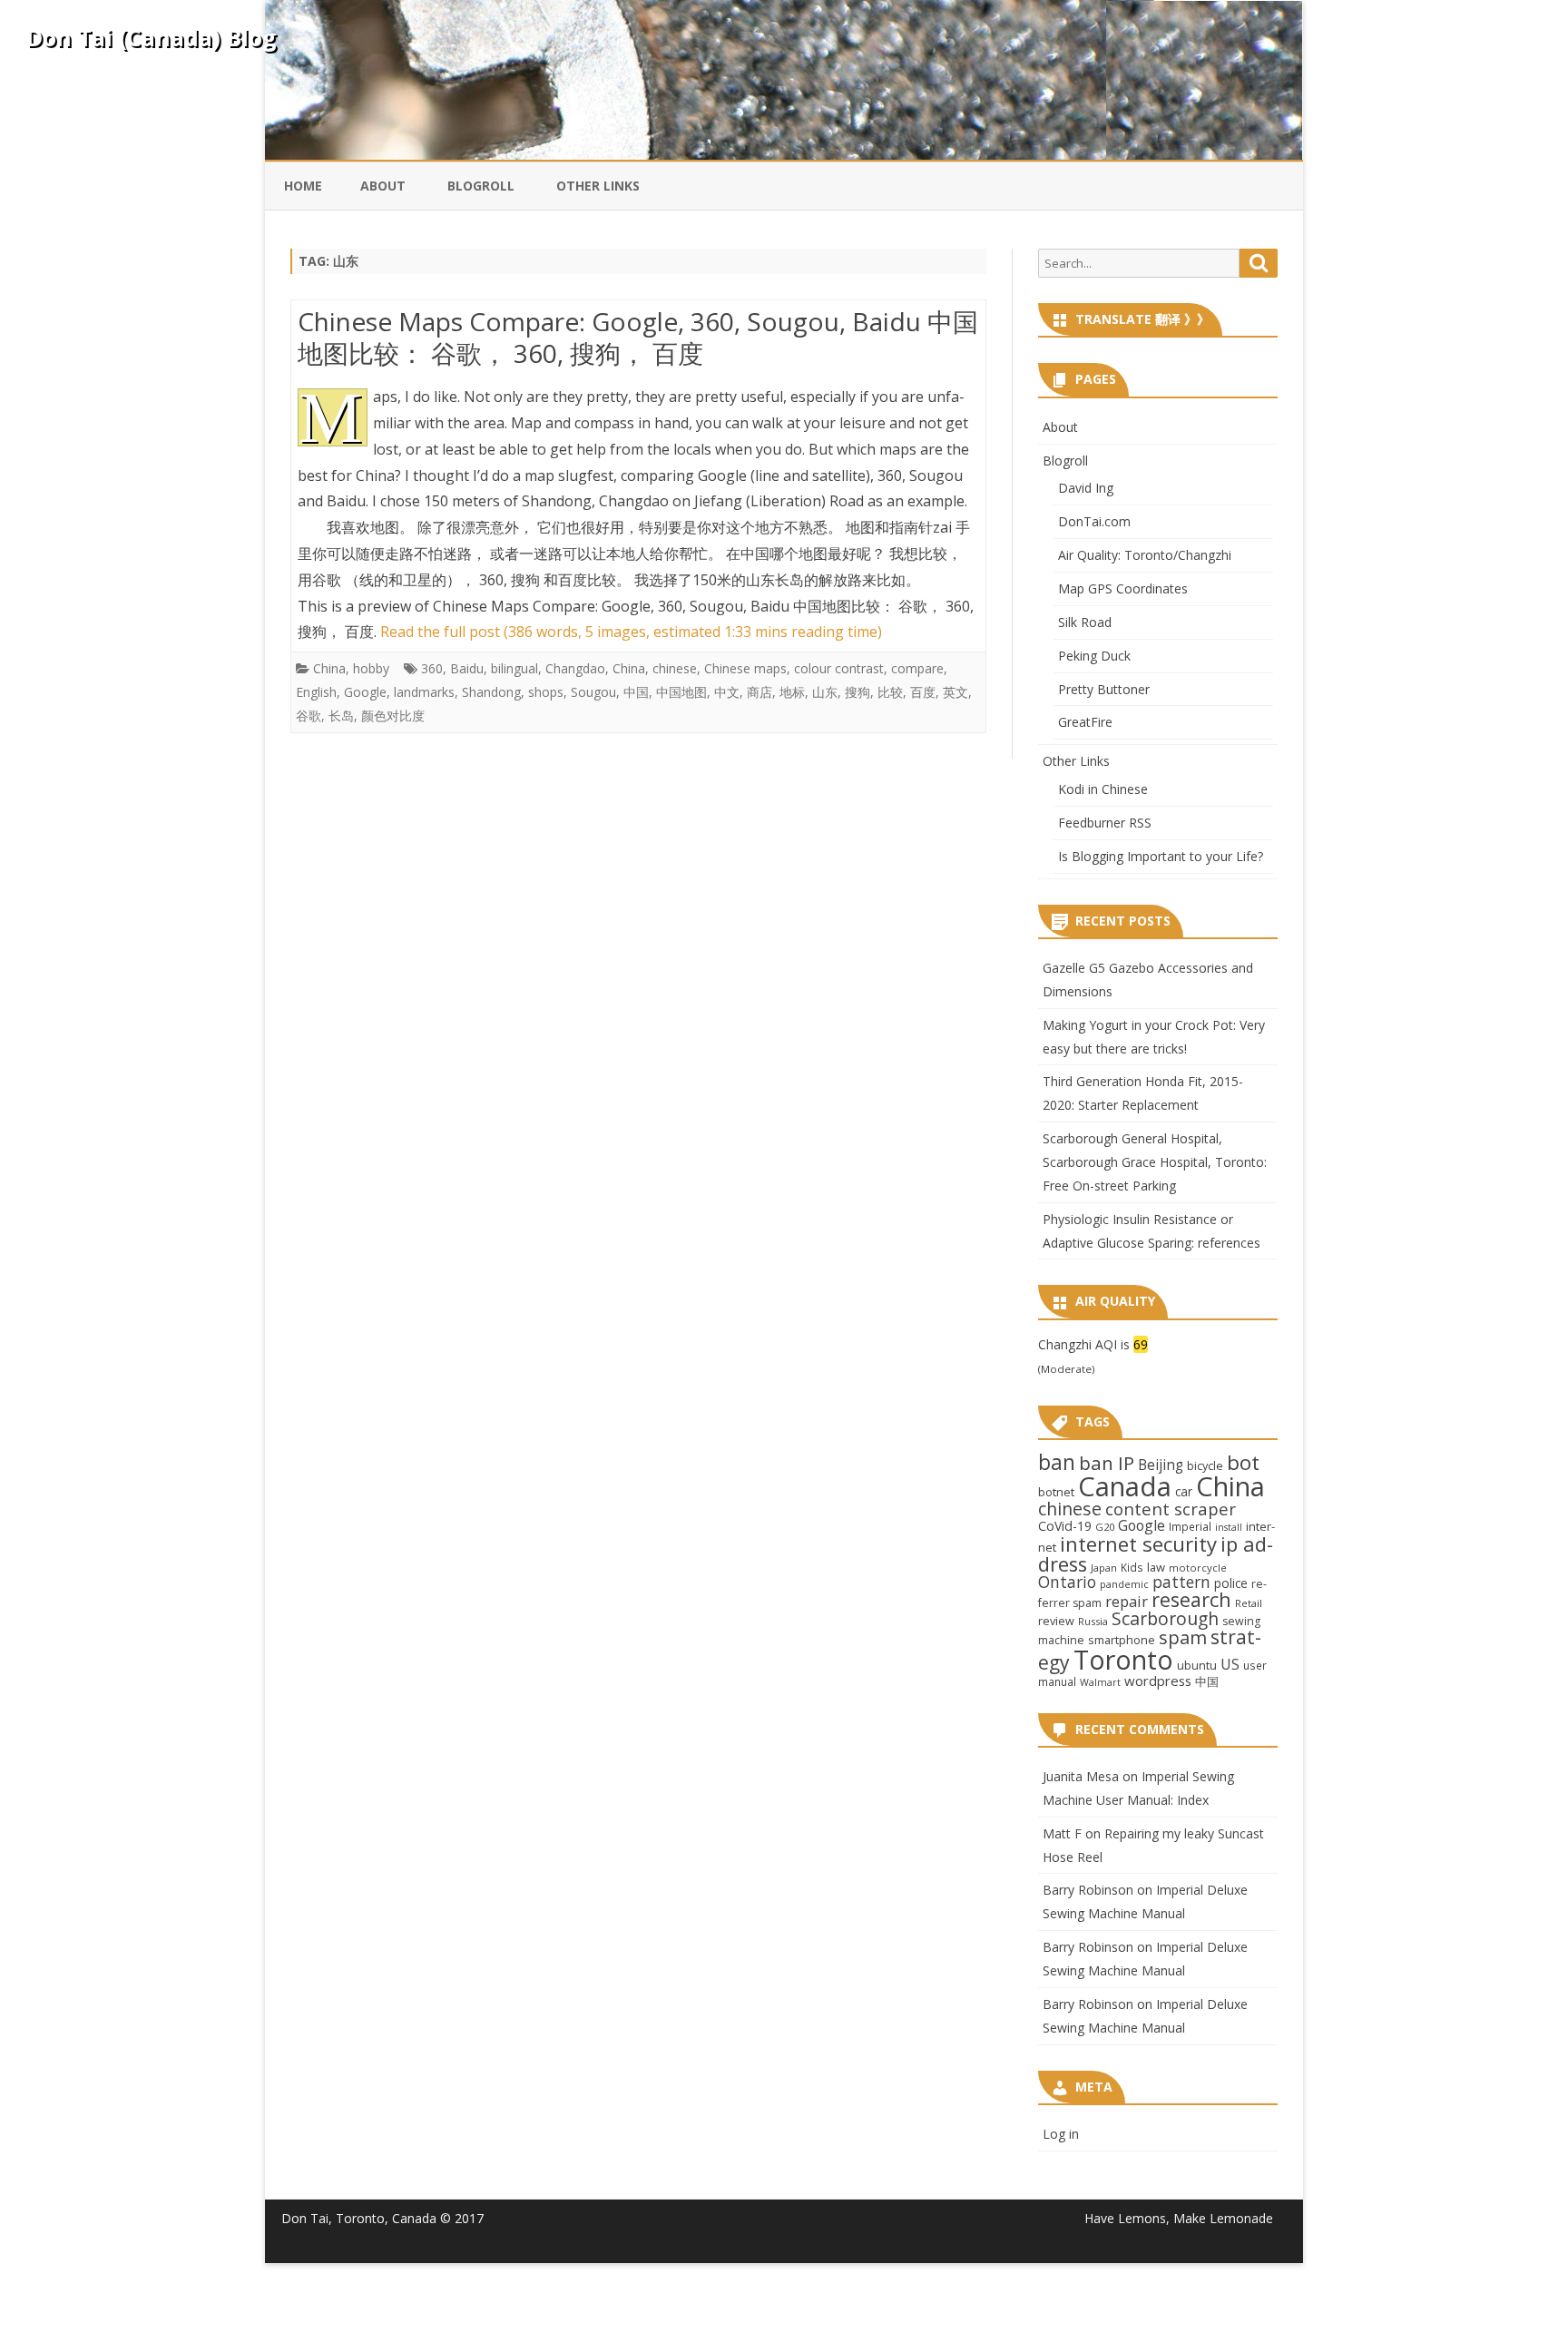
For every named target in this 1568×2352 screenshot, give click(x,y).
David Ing (1086, 488)
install (1229, 1527)
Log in (1061, 2134)
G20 (1105, 1527)
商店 (759, 692)
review (1056, 1621)
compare (917, 668)
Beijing (1161, 1465)
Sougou (593, 692)
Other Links (598, 186)
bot (1243, 1462)
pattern (1181, 1582)
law (1156, 1567)
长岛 (341, 715)
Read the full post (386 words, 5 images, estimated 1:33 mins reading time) (631, 632)
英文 (955, 692)
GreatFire (1085, 722)
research (1191, 1599)
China (329, 668)
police (1231, 1583)
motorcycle (1198, 1568)
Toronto (1123, 1659)
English (316, 692)
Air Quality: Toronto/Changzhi (1145, 555)
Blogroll (481, 186)
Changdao (575, 668)
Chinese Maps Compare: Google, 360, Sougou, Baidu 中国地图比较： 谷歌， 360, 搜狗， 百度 (638, 338)
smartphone (1122, 1640)
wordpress (1158, 1681)
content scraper (1171, 1509)
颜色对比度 (393, 715)
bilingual (514, 668)
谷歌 (309, 715)
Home (303, 186)
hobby (371, 668)
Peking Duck (1094, 656)
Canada (1125, 1486)
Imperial (1190, 1526)
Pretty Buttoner (1104, 689)
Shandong (491, 692)
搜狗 (857, 692)
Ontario (1067, 1582)
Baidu (467, 668)
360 (432, 668)
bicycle (1205, 1465)
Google (365, 692)
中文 (727, 692)
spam (1183, 1637)
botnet (1056, 1492)
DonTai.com (1094, 521)
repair (1127, 1602)
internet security (1138, 1543)
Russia (1093, 1621)
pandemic (1124, 1584)
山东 (825, 692)
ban (1057, 1462)
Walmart (1100, 1682)
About (383, 186)
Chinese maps (745, 668)
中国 (636, 692)
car (1184, 1491)
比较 (890, 692)
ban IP (1107, 1463)
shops (546, 692)
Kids (1132, 1567)
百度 (923, 692)
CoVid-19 (1065, 1526)
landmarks (424, 692)
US (1230, 1664)
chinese (675, 668)
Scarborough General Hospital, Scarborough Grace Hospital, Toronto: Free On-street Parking (1155, 1162)
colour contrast (839, 668)
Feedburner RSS (1105, 823)
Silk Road (1085, 622)
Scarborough (1165, 1618)
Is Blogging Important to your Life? (1161, 856)
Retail (1249, 1603)
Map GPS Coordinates (1123, 588)
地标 (792, 692)
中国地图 (681, 692)
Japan (1104, 1568)
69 (1141, 1344)
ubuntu (1197, 1665)
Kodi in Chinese (1103, 789)
